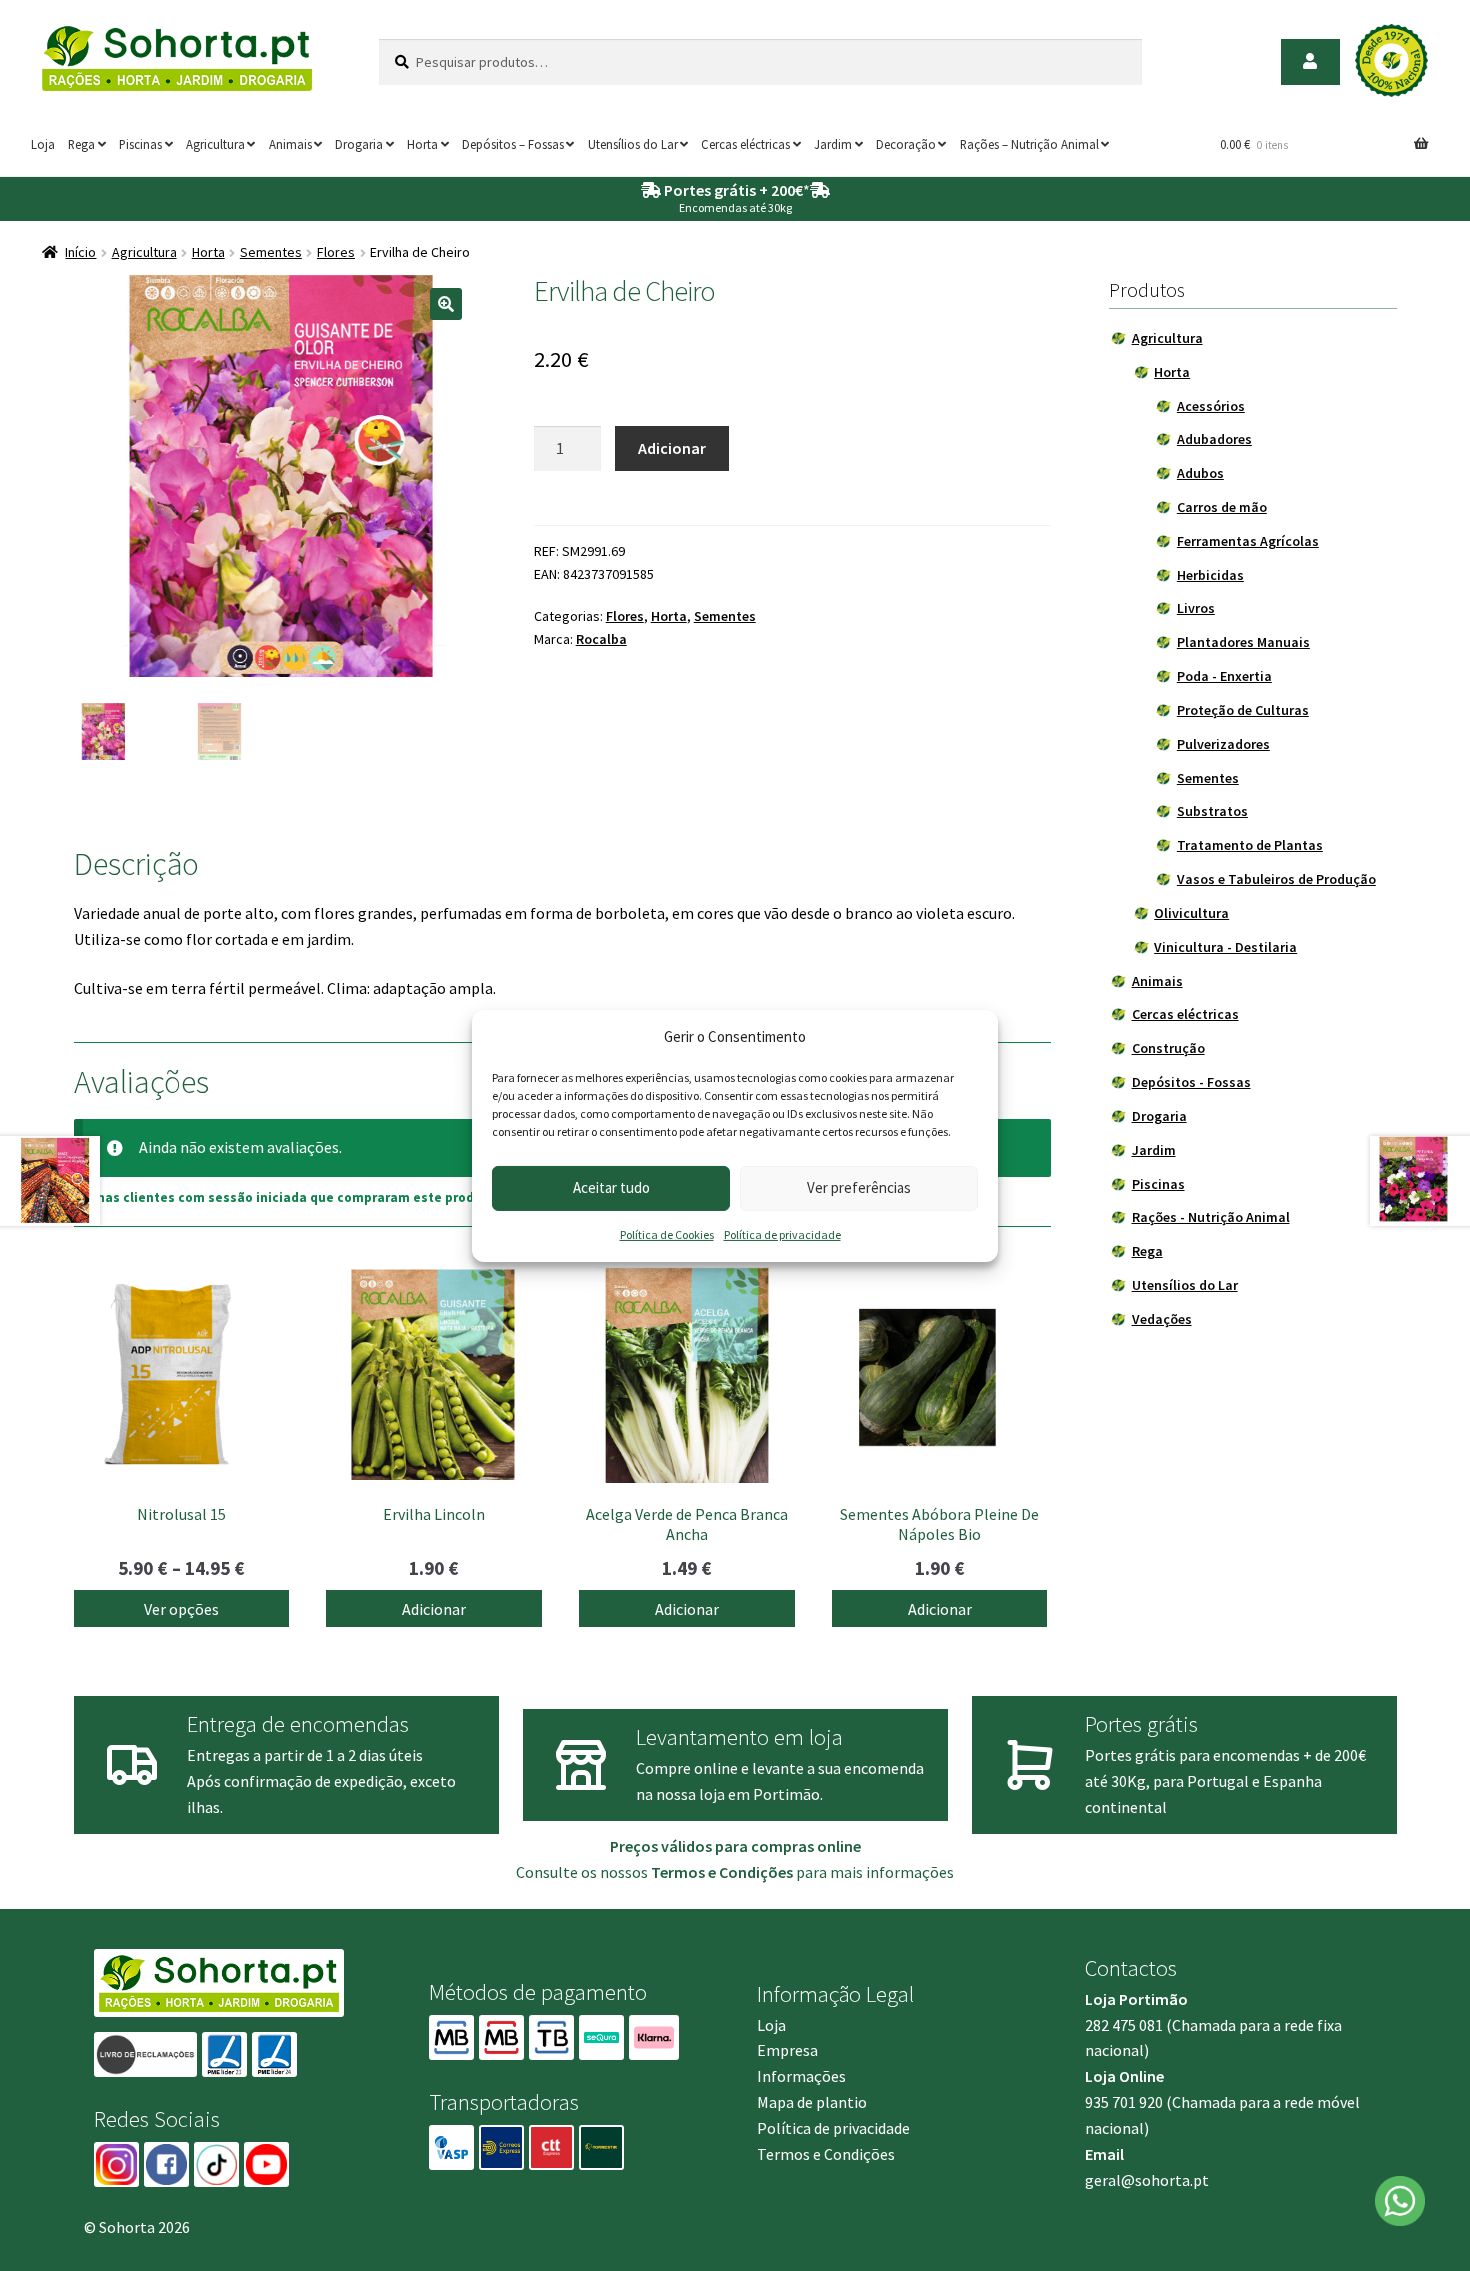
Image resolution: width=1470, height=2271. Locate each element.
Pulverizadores (1223, 744)
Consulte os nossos (654, 1872)
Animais (290, 144)
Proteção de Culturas (1243, 710)
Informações (801, 2076)
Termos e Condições (826, 2154)
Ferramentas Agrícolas (1248, 541)
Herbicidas (1210, 575)
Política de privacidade (782, 1234)
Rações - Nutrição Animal (1211, 1217)
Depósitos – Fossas (513, 144)
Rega (81, 144)
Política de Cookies (667, 1234)
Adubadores (1214, 439)
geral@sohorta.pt (1147, 2180)
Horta (422, 144)
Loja (43, 144)
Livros (1196, 608)
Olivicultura (1191, 913)
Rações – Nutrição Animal (1029, 144)
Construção (1168, 1048)
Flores (336, 252)
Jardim (833, 144)
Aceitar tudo (611, 1187)
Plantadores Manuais (1243, 642)
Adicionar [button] (434, 1609)
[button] (446, 304)
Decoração (906, 144)
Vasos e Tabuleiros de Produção (1276, 879)
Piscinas (140, 144)
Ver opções (181, 1609)
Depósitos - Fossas (1191, 1082)
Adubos (1200, 473)
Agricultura (215, 144)
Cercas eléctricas (745, 144)
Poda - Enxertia (1224, 676)
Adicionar (672, 448)
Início (80, 252)
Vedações (1162, 1319)
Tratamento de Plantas (1250, 845)
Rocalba (601, 639)
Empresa (787, 2050)
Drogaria (359, 144)
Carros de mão (1222, 507)
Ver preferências (859, 1187)
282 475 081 (1124, 2025)
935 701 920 (1124, 2102)
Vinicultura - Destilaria (1225, 947)
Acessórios (1211, 406)
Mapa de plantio (812, 2102)
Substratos (1212, 811)
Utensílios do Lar (633, 144)
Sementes (271, 252)
